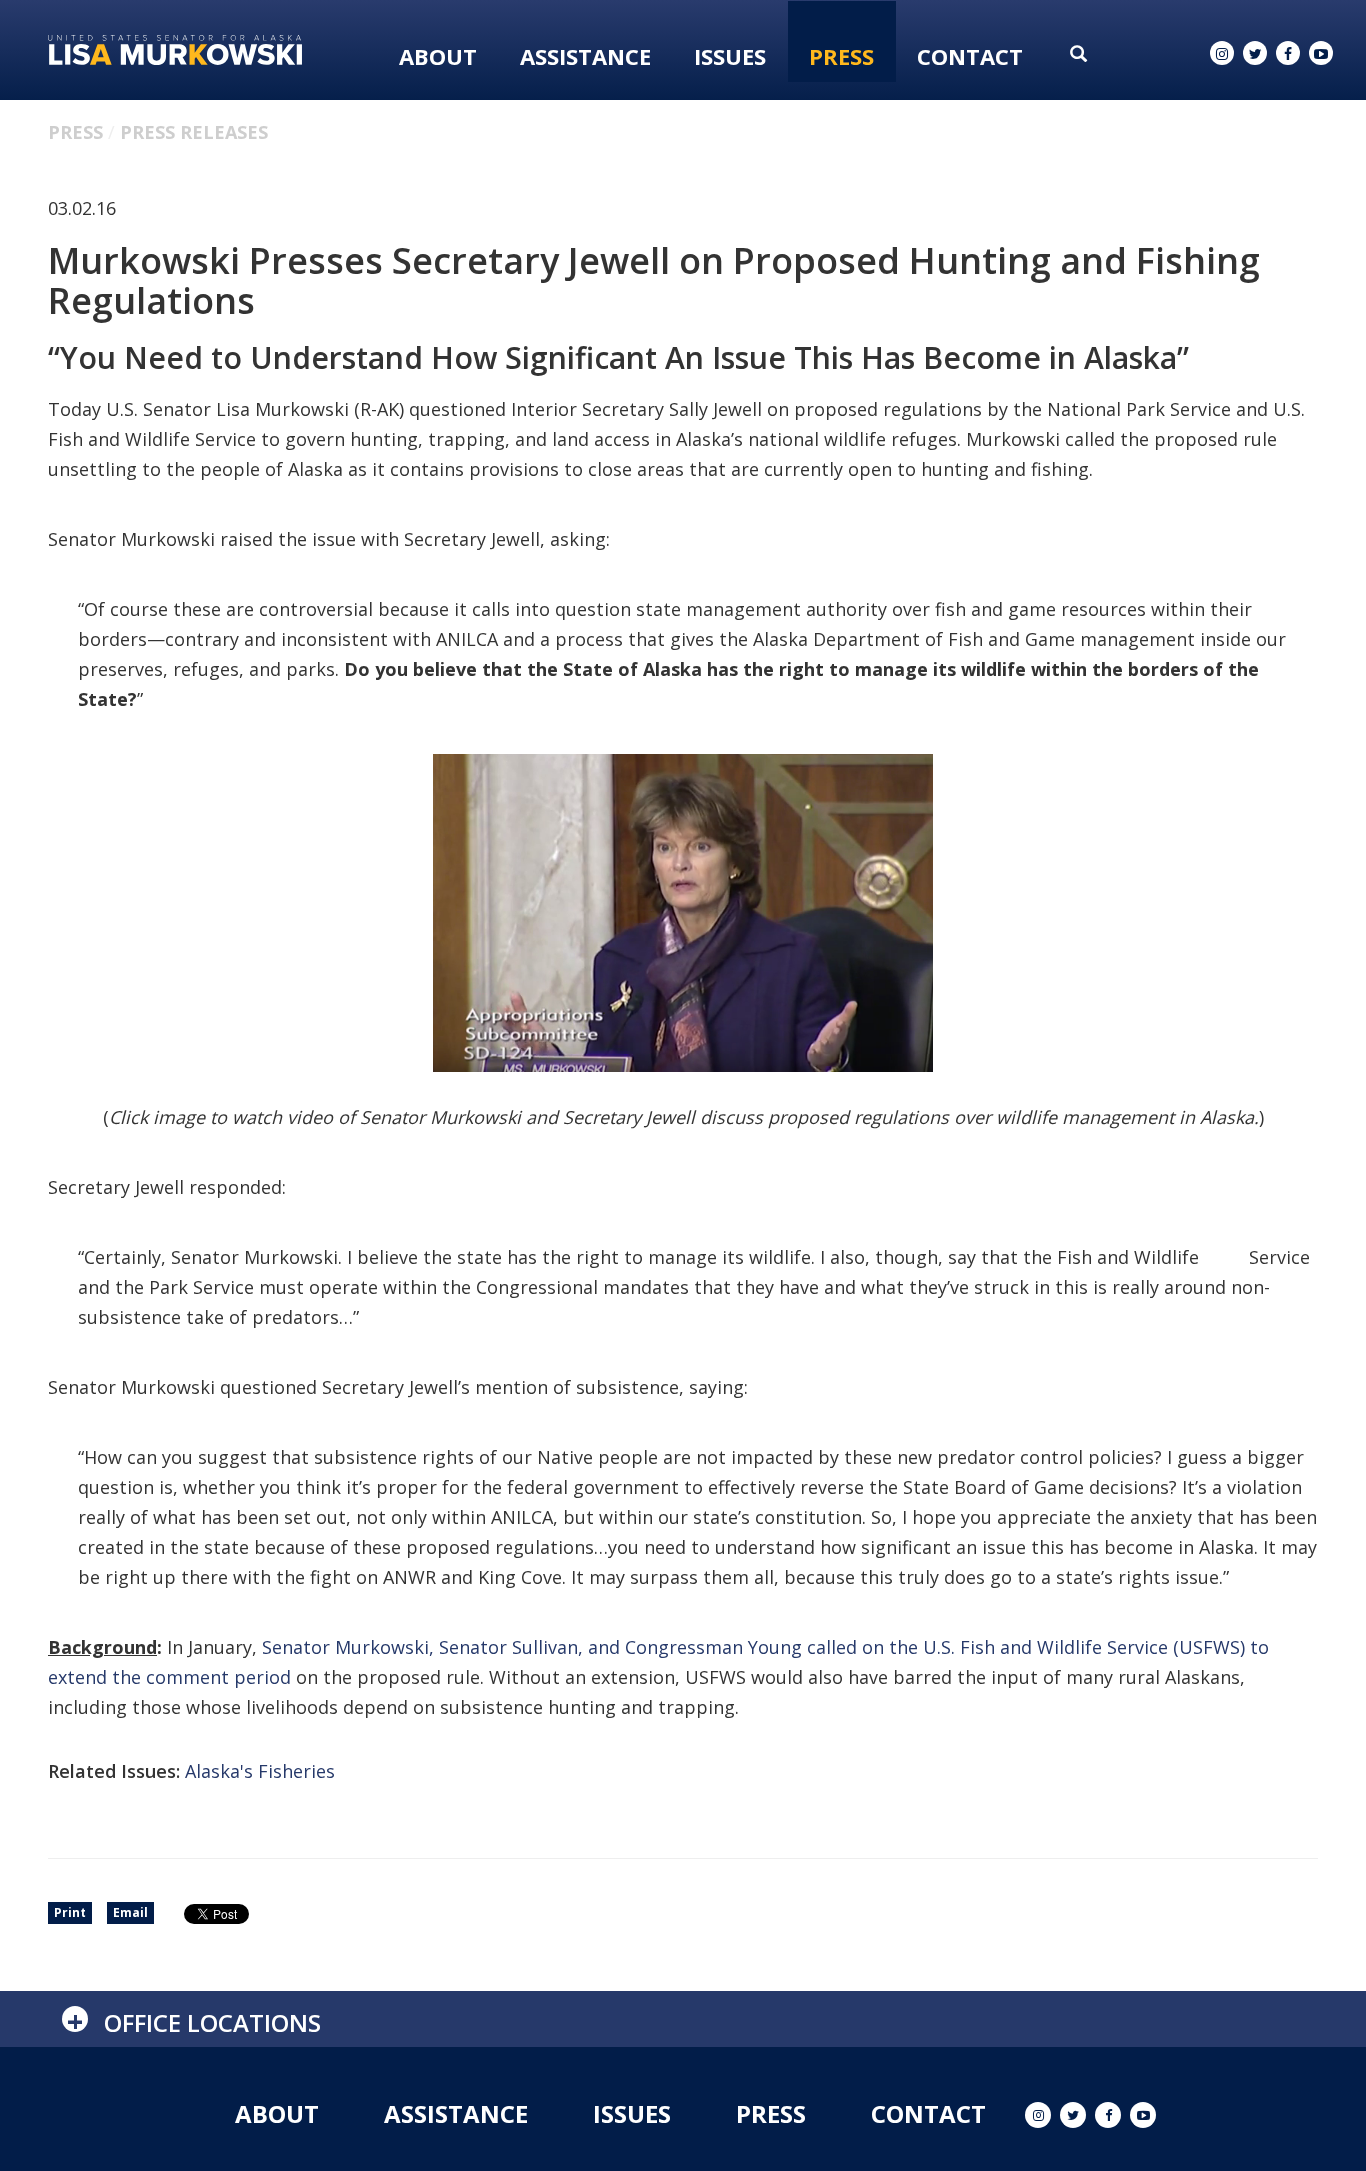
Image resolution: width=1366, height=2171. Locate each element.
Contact (970, 56)
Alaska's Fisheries (260, 1771)
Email (130, 1912)
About (438, 56)
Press (841, 56)
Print (70, 1912)
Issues (730, 56)
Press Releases (194, 132)
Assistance (585, 56)
